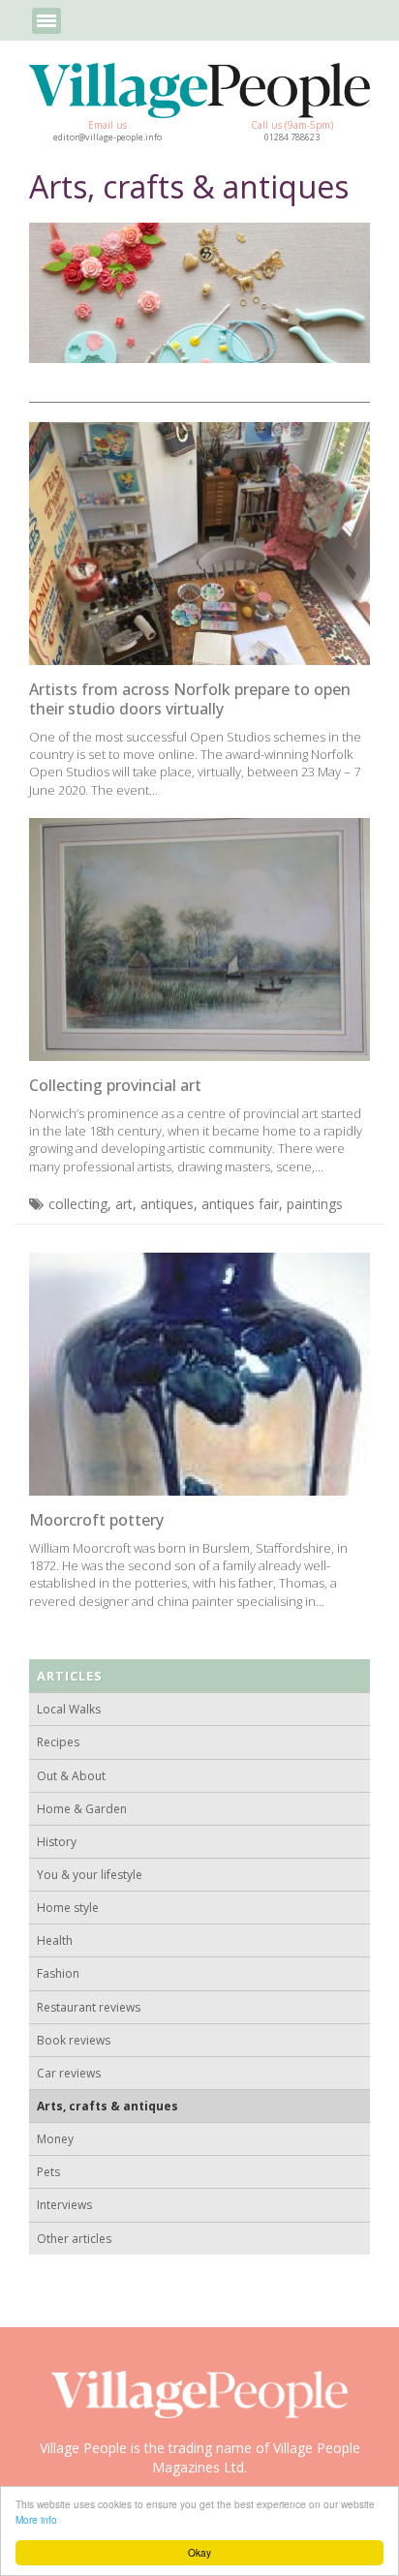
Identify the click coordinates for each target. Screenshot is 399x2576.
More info (36, 2519)
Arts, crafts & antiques (107, 2106)
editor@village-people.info (107, 137)
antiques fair (240, 1204)
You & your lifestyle (90, 1875)
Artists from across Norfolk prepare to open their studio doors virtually (190, 699)
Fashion (58, 1973)
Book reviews (74, 2040)
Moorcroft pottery (96, 1520)
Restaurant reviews (89, 2007)
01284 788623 (292, 137)
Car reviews (69, 2073)
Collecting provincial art (115, 1085)
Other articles (74, 2239)
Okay (199, 2552)
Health (55, 1940)
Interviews (64, 2205)
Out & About (71, 1776)
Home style (68, 1908)
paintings (315, 1204)
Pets (48, 2172)
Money (55, 2139)
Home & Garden (82, 1809)
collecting (78, 1204)
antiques (167, 1204)
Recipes (58, 1742)
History (57, 1842)
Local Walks (69, 1709)
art (124, 1204)
